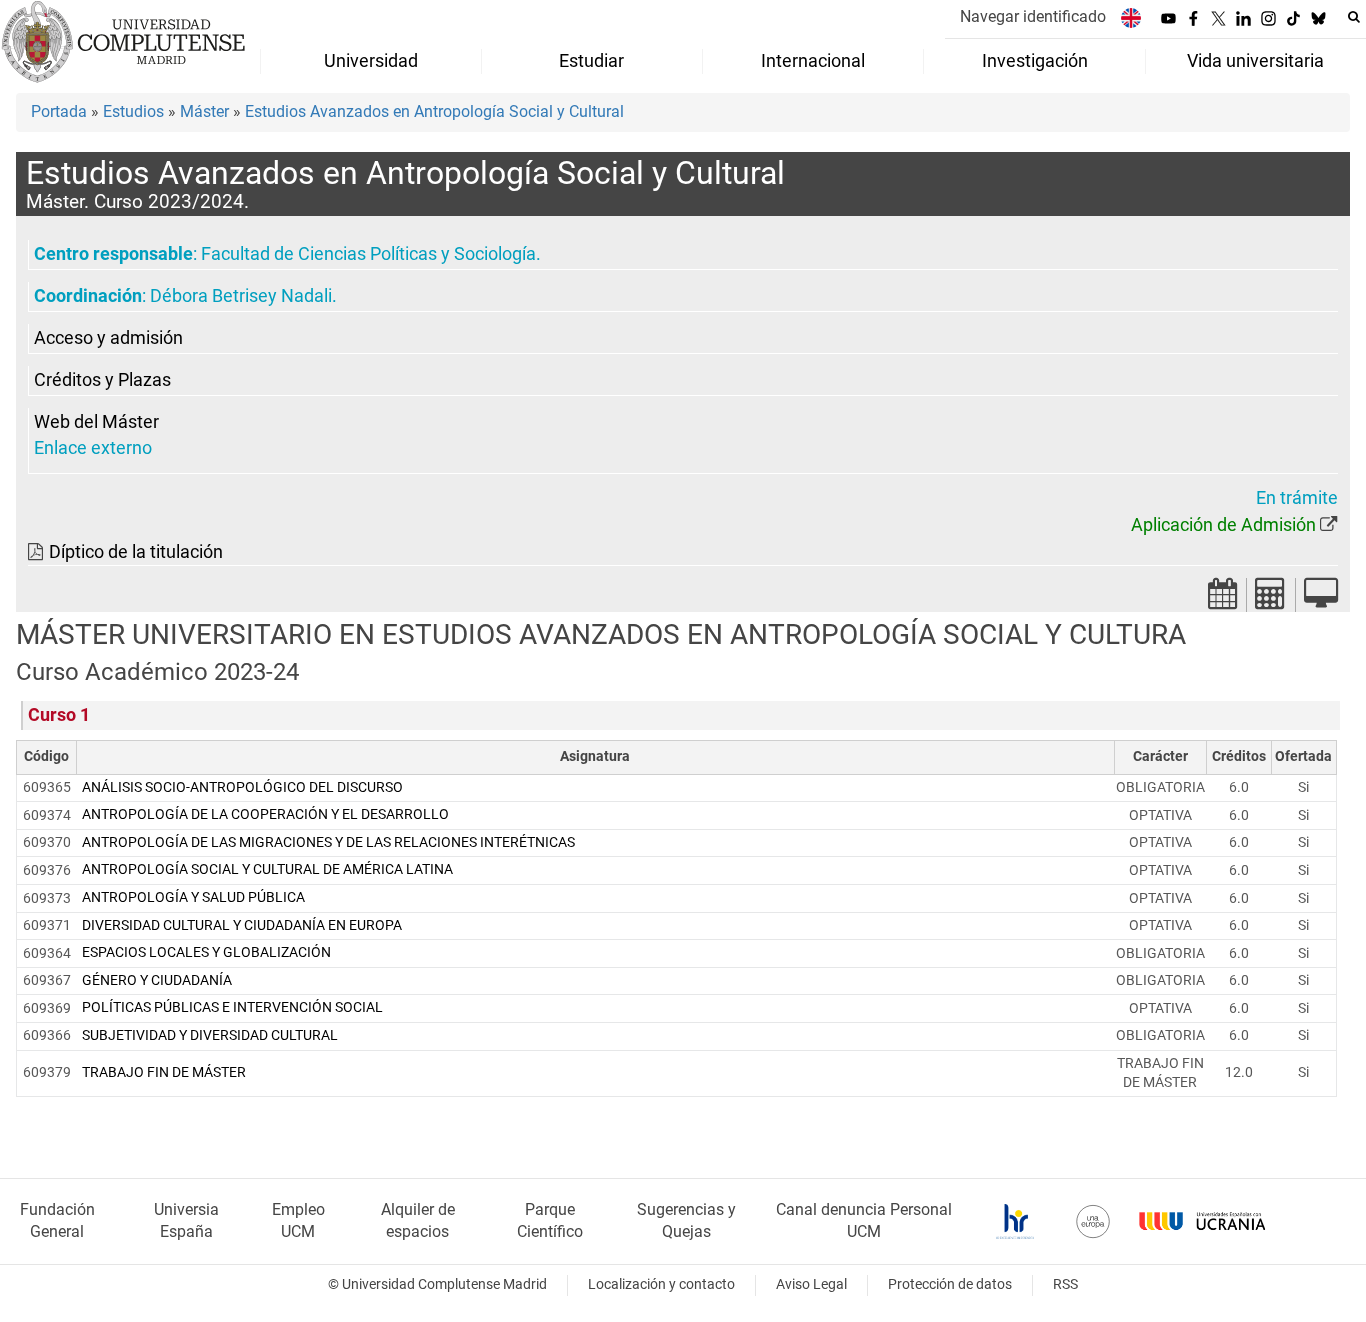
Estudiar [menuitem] (591, 61)
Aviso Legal (811, 1284)
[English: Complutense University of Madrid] (1131, 17)
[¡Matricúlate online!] (1321, 599)
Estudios (133, 111)
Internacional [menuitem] (813, 61)
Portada (59, 111)
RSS (1065, 1284)
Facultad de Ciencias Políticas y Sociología (368, 254)
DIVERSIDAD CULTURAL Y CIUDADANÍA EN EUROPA (242, 925)
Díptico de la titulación (136, 552)
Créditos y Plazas (102, 380)
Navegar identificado (1033, 16)
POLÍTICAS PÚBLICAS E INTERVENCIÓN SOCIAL (232, 1007)
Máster (204, 111)
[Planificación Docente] (1223, 599)
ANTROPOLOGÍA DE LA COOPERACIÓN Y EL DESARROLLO (265, 814)
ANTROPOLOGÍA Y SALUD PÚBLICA (193, 897)
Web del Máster (96, 422)
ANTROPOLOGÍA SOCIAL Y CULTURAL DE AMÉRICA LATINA (267, 869)
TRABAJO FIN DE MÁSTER (164, 1072)
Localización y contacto (661, 1284)
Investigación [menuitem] (1035, 61)
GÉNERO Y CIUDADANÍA (157, 980)
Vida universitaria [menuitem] (1255, 61)
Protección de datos (950, 1284)
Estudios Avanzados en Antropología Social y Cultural (434, 111)
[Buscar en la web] (1354, 17)
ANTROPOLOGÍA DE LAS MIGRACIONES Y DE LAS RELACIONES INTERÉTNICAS (328, 842)
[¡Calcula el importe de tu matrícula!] (1271, 599)
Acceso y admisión (108, 338)
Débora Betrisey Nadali (241, 296)
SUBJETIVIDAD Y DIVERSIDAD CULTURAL (210, 1035)
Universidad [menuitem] (371, 61)
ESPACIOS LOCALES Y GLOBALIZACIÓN (206, 952)
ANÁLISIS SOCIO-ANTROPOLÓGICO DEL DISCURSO (242, 787)
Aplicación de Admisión (1223, 525)
